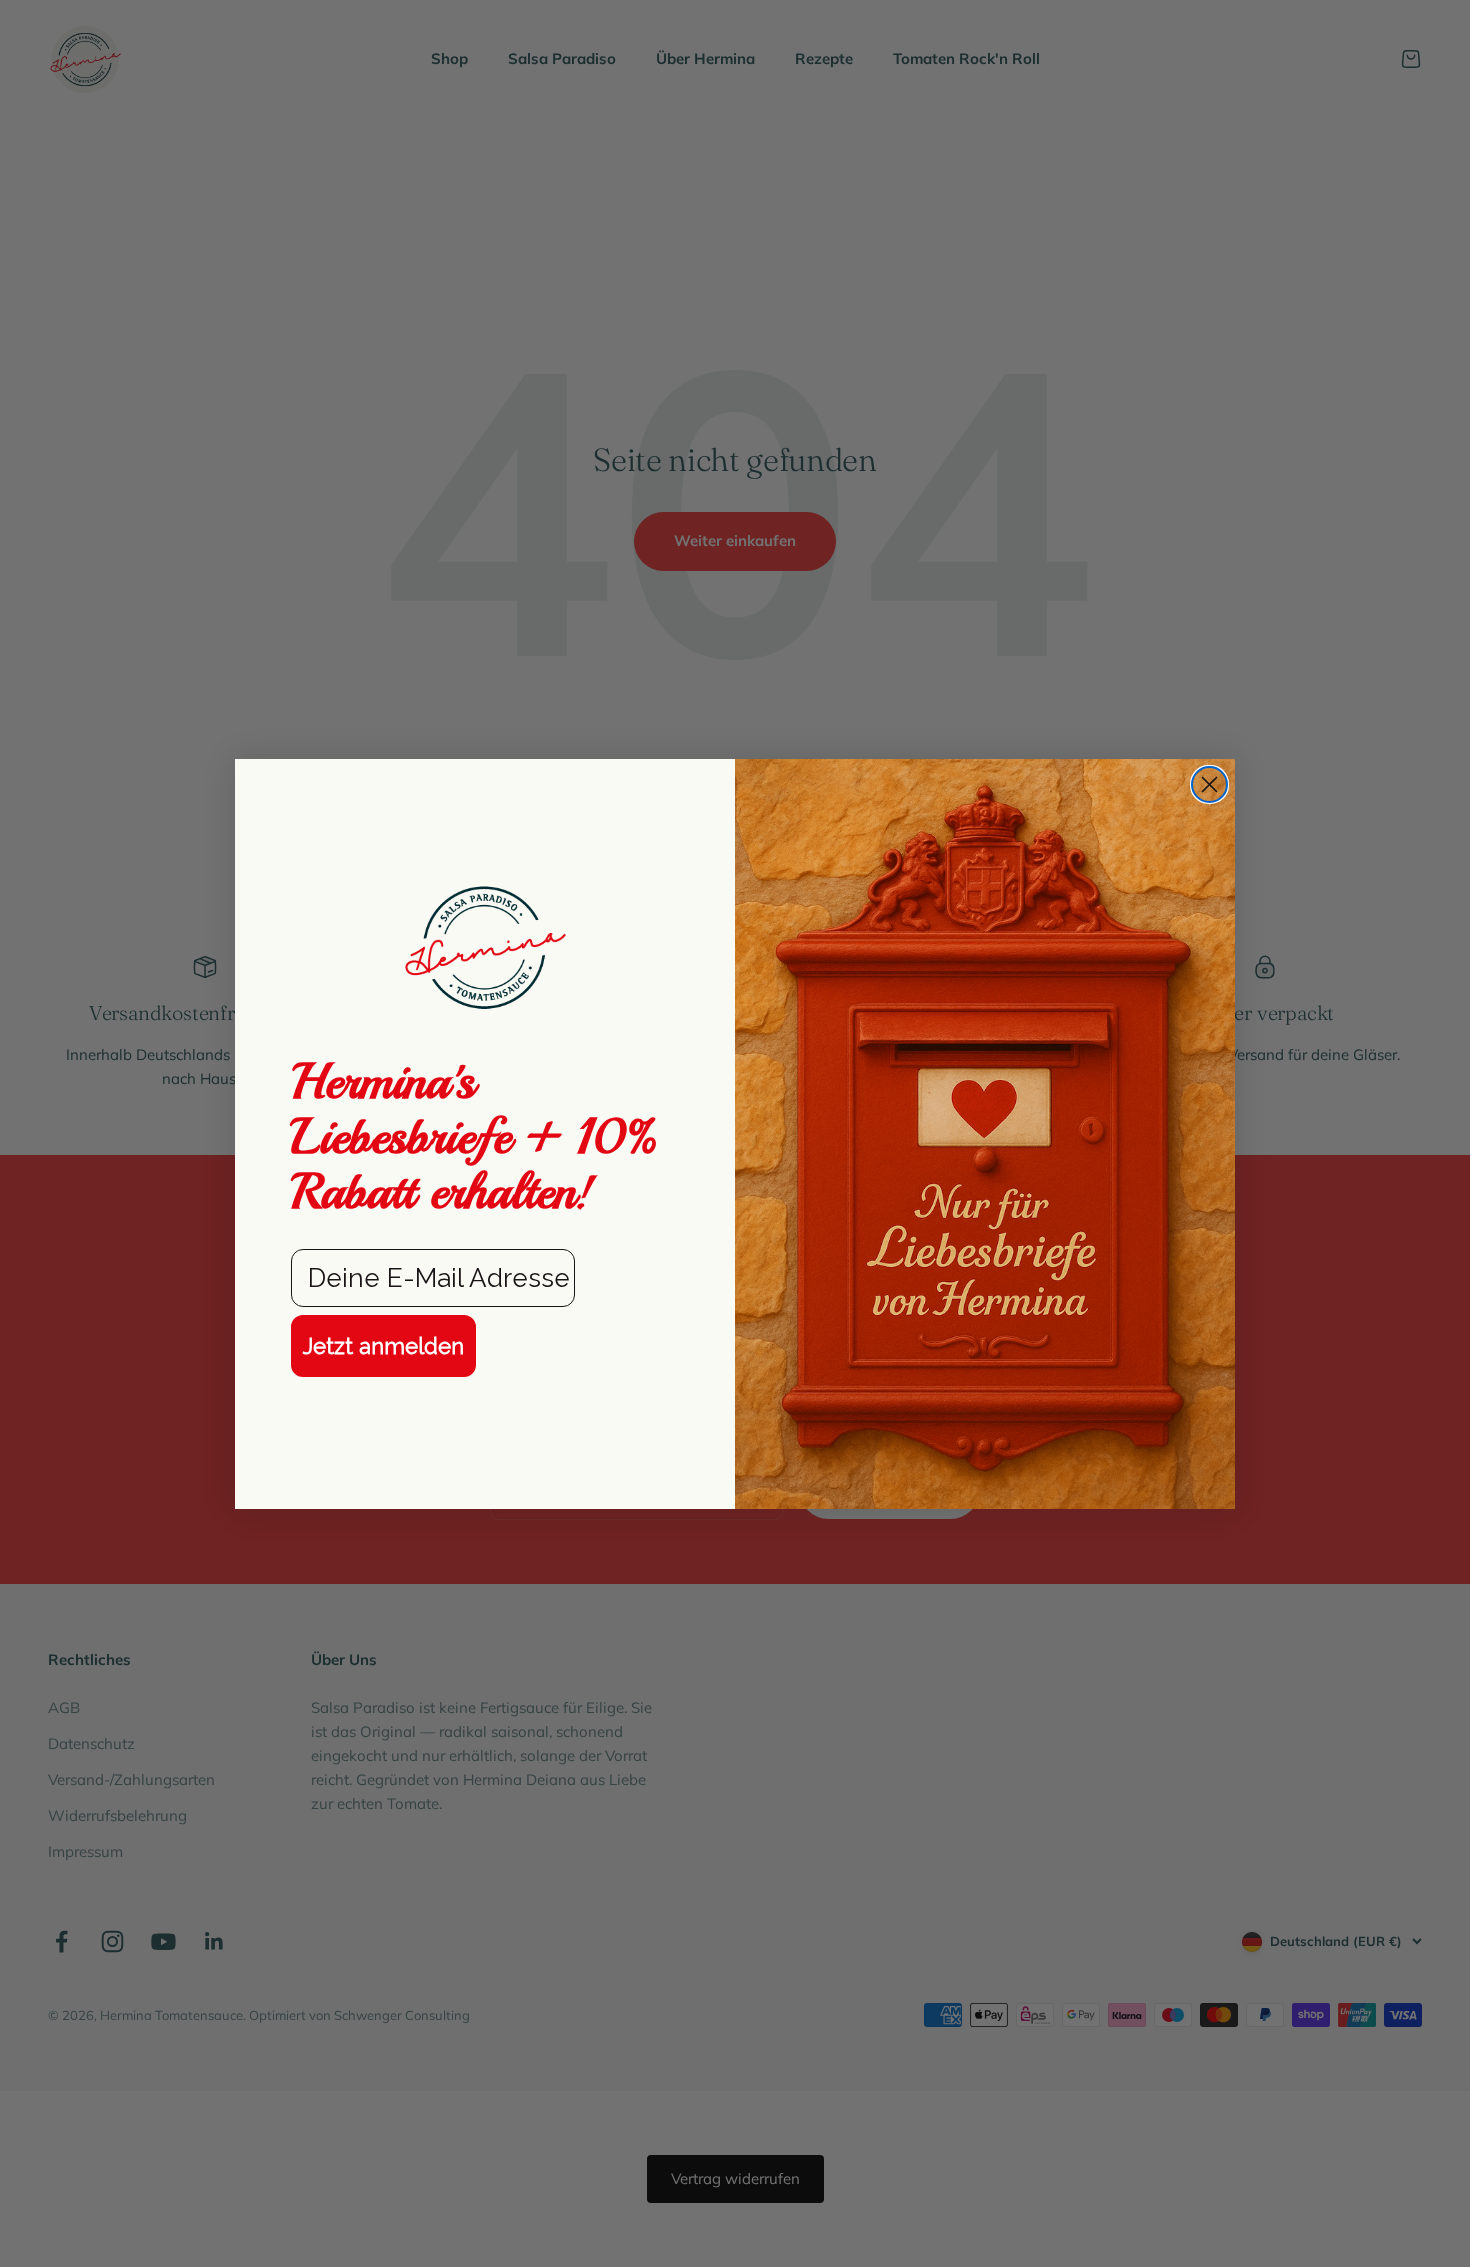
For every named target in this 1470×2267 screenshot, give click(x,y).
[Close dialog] (1209, 784)
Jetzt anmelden (383, 1346)
